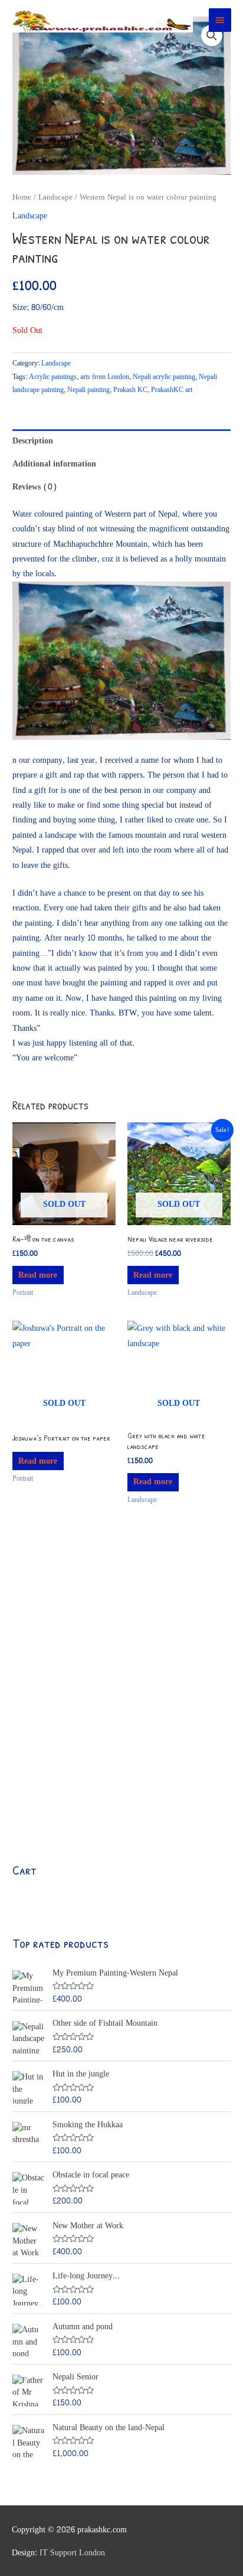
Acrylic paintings (53, 377)
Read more (38, 1275)
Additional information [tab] (54, 464)
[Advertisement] (121, 1689)
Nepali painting (88, 390)
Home (22, 197)
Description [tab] (33, 441)
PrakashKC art (172, 390)
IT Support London (72, 2553)
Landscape (55, 197)
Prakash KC (130, 390)
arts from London (105, 377)
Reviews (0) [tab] (35, 487)
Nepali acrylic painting (164, 377)
